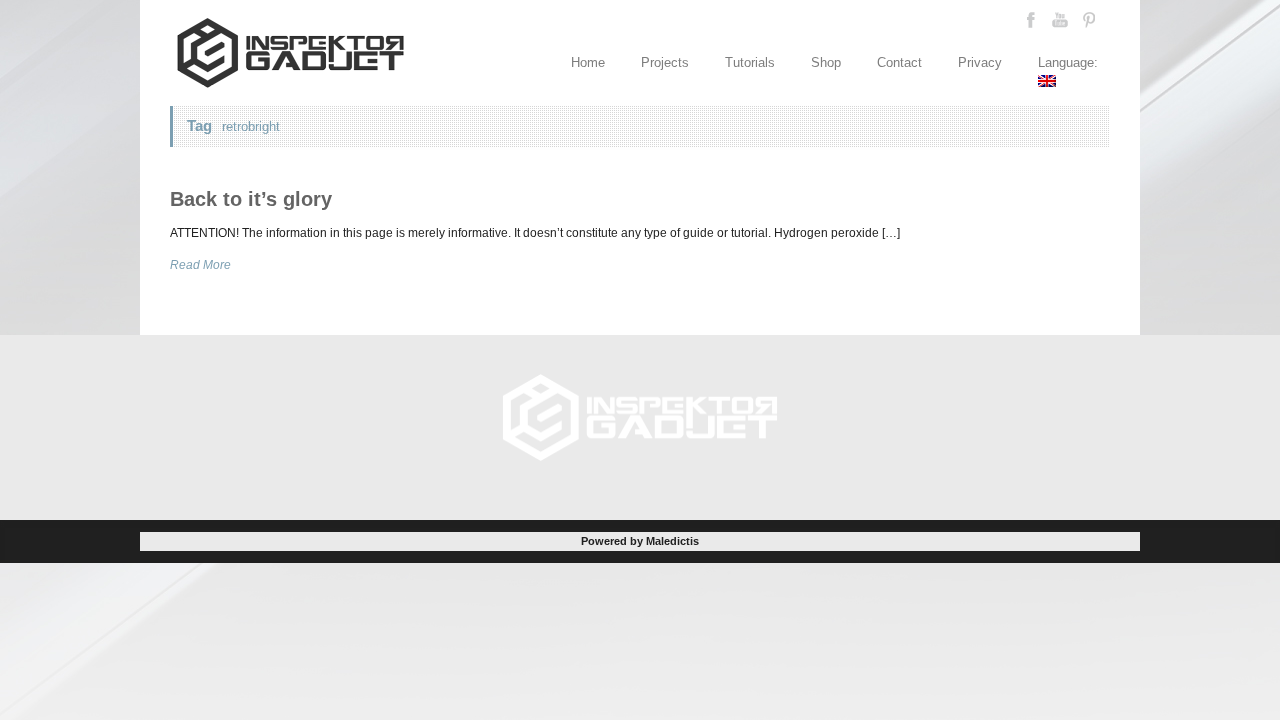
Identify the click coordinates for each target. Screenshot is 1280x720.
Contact (899, 62)
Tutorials (750, 62)
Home (588, 62)
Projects (665, 62)
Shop (826, 62)
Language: (1070, 62)
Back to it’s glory (251, 199)
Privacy (980, 62)
